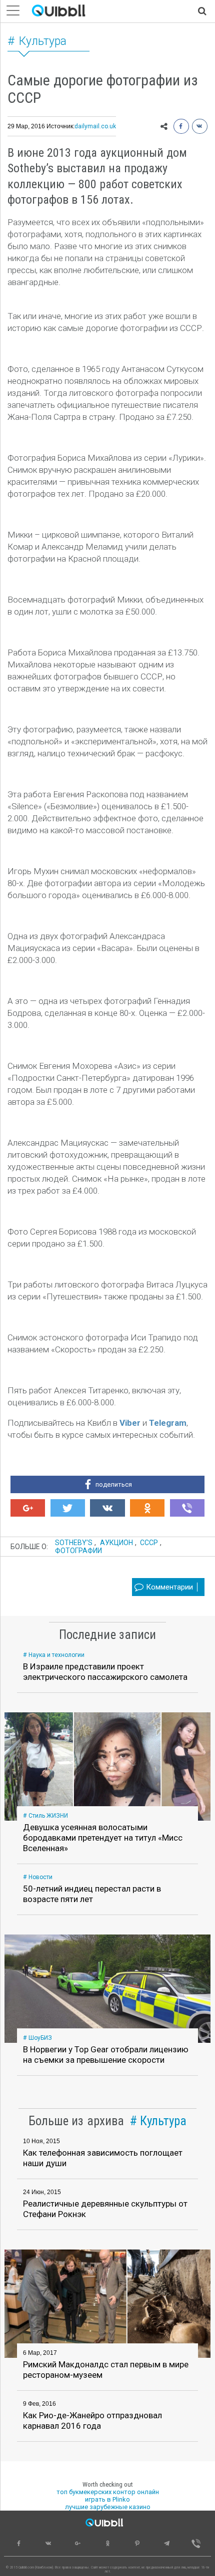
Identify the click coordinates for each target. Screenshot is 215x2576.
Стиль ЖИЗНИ (48, 1816)
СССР (149, 1543)
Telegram (168, 1423)
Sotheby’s (74, 1543)
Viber (130, 1423)
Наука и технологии (56, 1655)
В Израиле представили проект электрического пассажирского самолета (105, 1672)
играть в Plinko (107, 2499)
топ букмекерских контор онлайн (108, 2492)
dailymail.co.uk (95, 126)
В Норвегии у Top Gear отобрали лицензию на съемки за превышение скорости (106, 2055)
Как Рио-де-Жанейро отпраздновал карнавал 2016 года (92, 2420)
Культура (43, 41)
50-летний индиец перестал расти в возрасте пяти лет (92, 1894)
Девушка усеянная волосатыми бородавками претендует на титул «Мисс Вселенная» (103, 1838)
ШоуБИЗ (40, 2038)
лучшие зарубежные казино (108, 2507)
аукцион (116, 1543)
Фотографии (78, 1551)
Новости (40, 1877)
